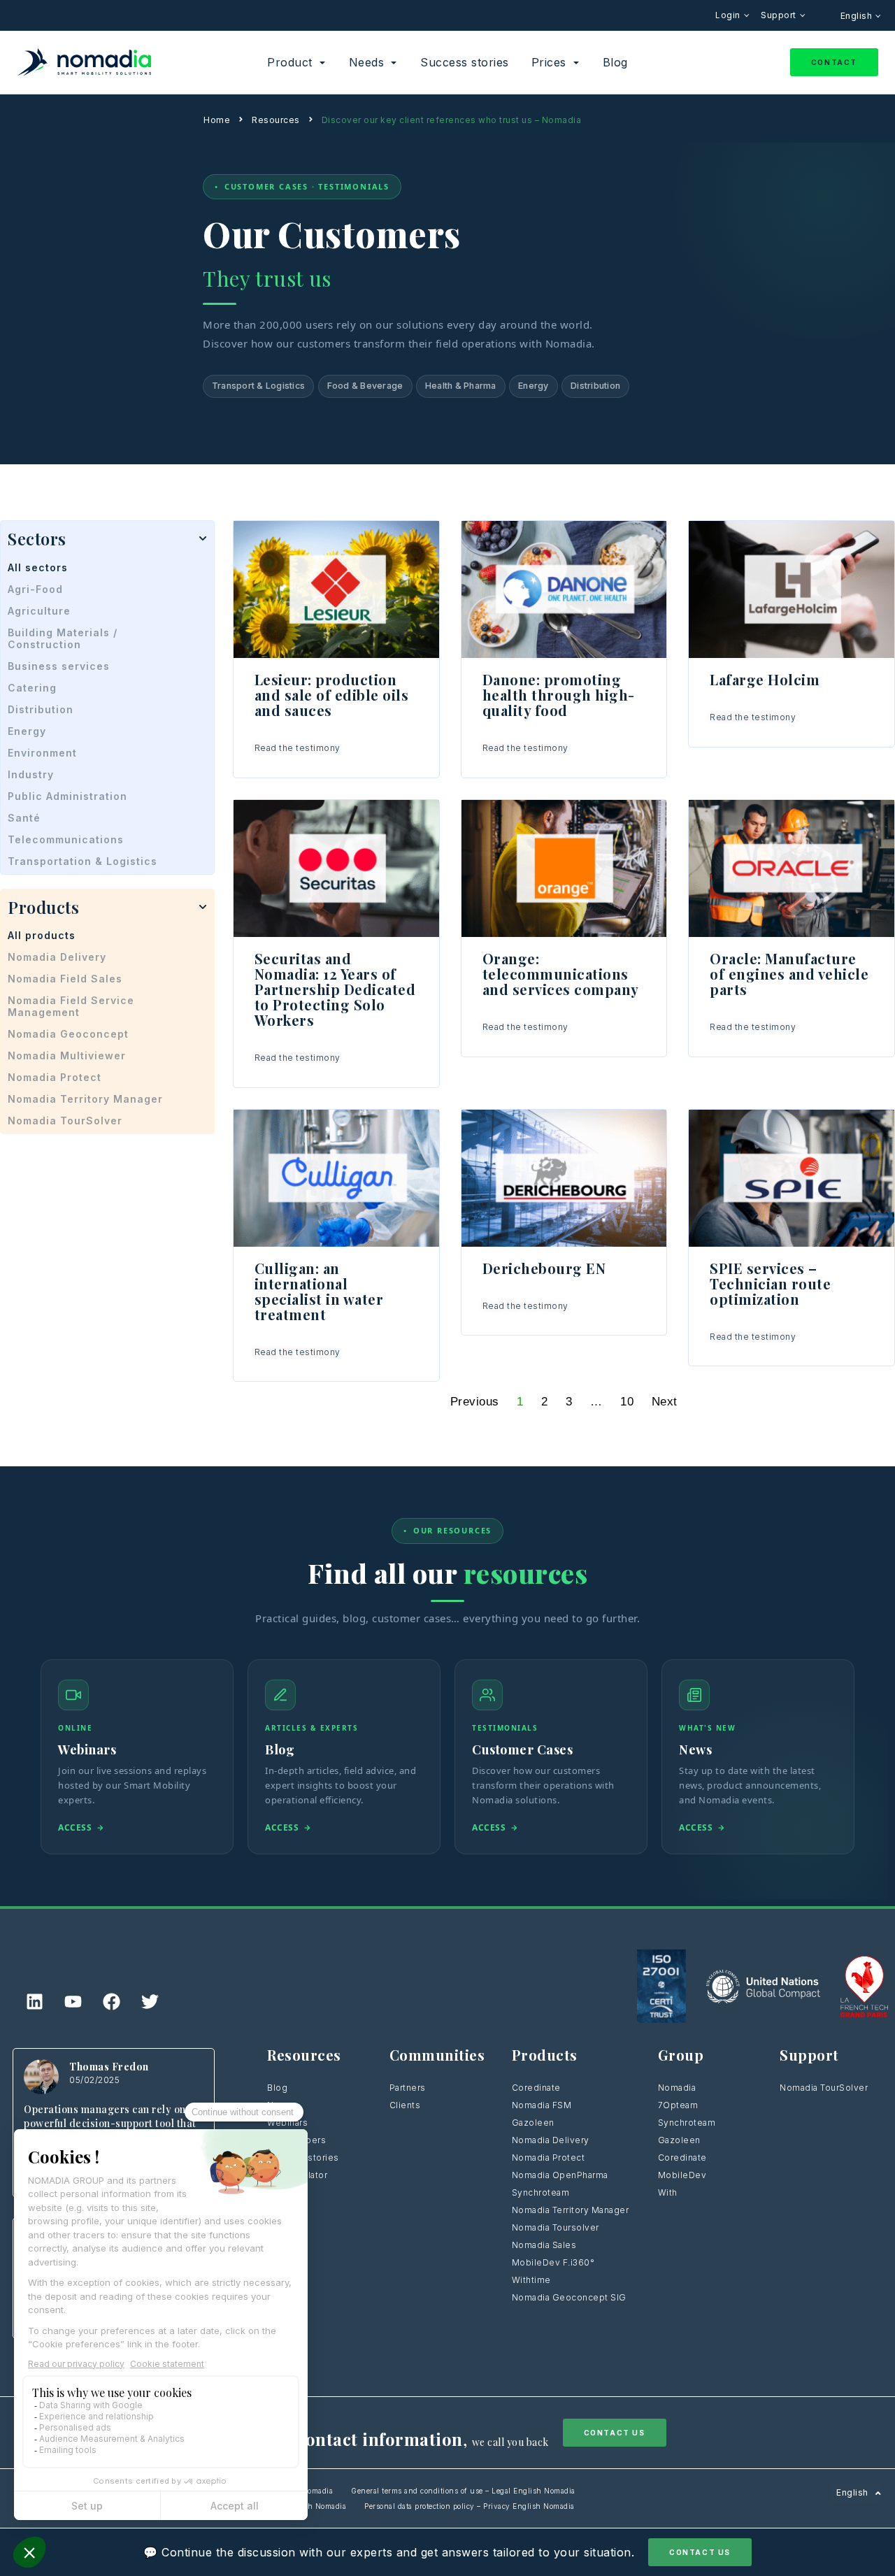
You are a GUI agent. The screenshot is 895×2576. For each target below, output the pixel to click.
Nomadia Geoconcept (68, 1034)
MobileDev (682, 2175)
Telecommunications (66, 839)
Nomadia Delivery (57, 957)
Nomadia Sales (544, 2245)
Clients (405, 2105)
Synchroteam (541, 2192)
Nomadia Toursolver (556, 2227)
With (668, 2192)
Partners (408, 2088)
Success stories (303, 2158)
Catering (32, 688)
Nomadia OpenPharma (560, 2175)
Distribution (595, 386)
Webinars (287, 2123)
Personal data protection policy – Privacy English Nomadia (470, 2506)
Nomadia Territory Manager (85, 1099)
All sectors (38, 567)
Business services (59, 666)
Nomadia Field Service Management (71, 1006)
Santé (24, 818)
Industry (31, 774)
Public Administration (67, 796)
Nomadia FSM (542, 2105)
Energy (534, 386)
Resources (276, 120)
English (858, 16)
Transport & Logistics (258, 386)
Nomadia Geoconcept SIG (571, 2297)
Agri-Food (35, 589)
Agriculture (39, 611)
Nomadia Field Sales (65, 979)
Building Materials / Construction (63, 638)
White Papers (296, 2140)
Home (217, 120)
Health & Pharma (461, 386)
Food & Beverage (365, 386)
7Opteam (678, 2105)
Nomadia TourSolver (65, 1121)
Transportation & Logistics (83, 861)
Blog (277, 2088)
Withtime (531, 2280)
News (280, 2105)
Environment (42, 753)
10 (627, 1402)
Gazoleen (533, 2123)
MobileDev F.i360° (553, 2262)
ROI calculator (297, 2175)
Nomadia (677, 2088)
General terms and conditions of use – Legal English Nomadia (463, 2491)
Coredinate (536, 2088)
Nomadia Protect (55, 1077)
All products (42, 935)
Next (665, 1402)
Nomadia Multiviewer (67, 1056)
